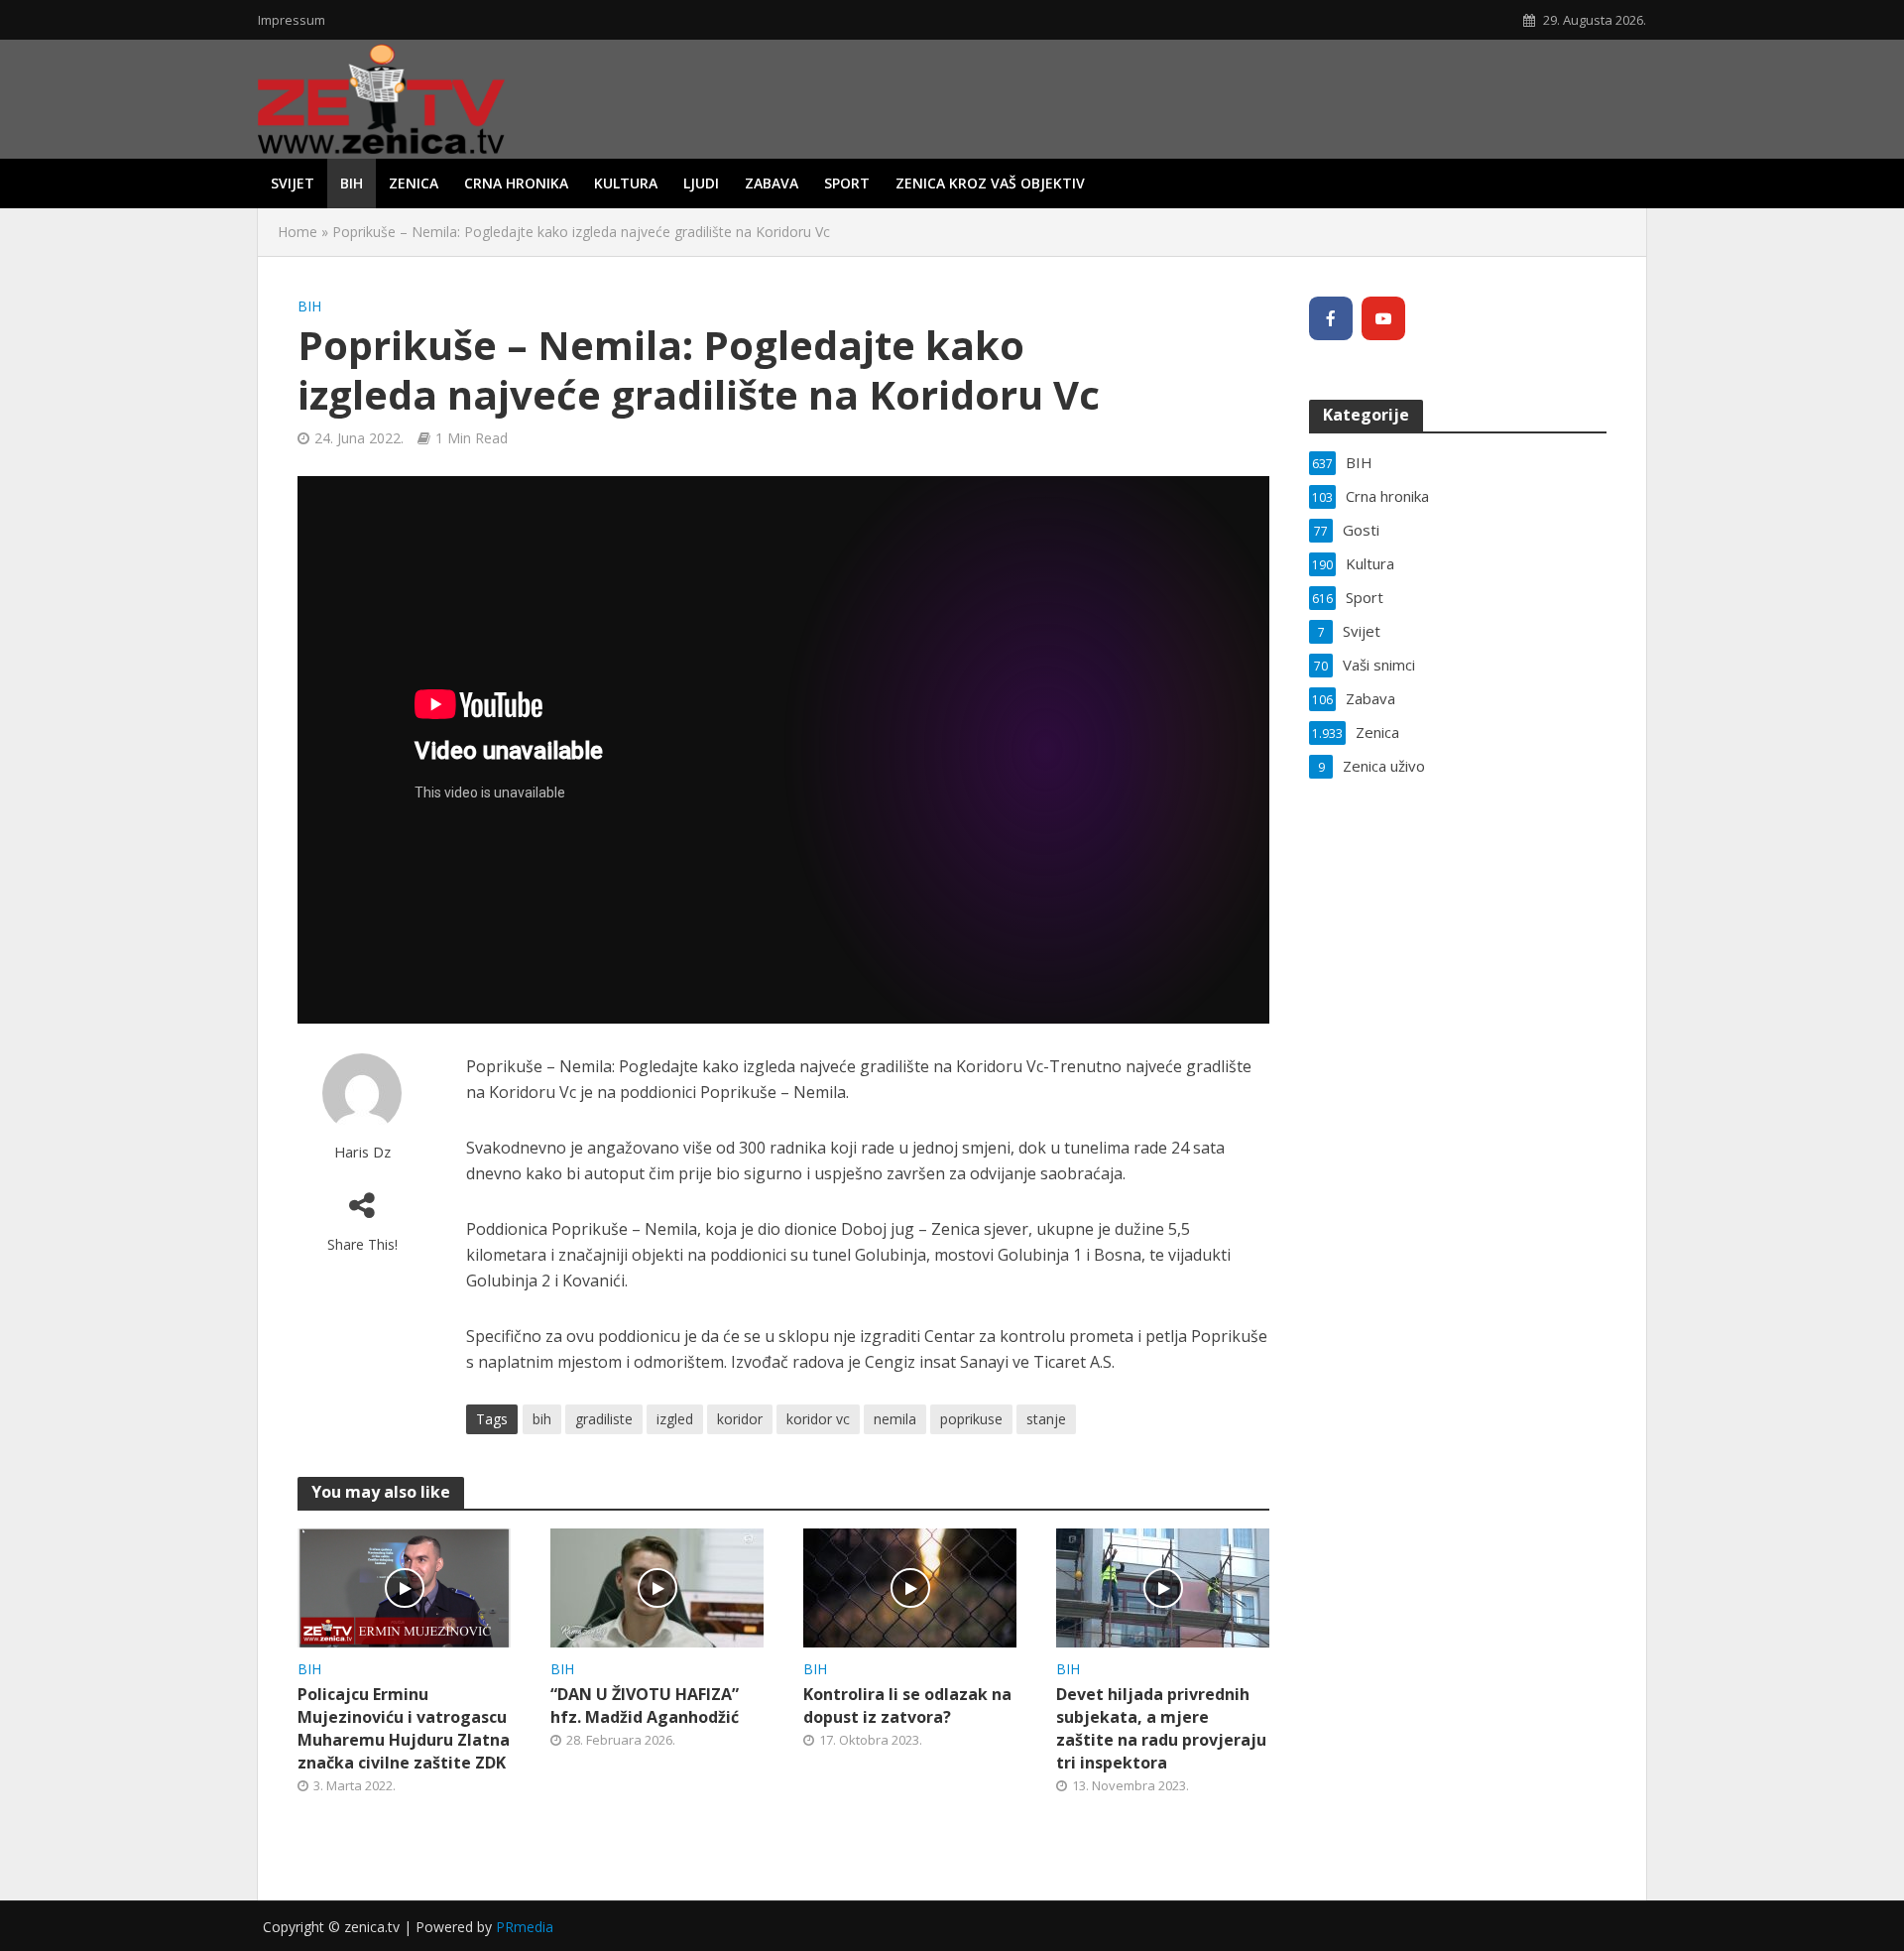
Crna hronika (516, 183)
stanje (1046, 1419)
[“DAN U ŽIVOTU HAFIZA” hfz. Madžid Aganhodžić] (657, 1586)
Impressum (292, 20)
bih (542, 1419)
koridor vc (818, 1419)
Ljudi (701, 183)
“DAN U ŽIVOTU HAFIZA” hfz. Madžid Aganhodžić (645, 1706)
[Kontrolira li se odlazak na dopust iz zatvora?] (910, 1586)
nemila (895, 1419)
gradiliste (604, 1419)
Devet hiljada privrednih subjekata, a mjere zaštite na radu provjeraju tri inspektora (1161, 1728)
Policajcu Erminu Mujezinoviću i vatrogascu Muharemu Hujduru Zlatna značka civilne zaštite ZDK (404, 1728)
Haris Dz (362, 1152)
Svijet (293, 183)
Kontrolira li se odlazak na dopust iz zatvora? (907, 1706)
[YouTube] (1383, 318)
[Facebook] (1331, 318)
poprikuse (971, 1419)
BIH (352, 183)
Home (297, 232)
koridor (740, 1419)
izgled (675, 1419)
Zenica (414, 183)
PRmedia (525, 1927)
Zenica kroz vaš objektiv (990, 183)
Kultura (626, 183)
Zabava (772, 183)
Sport (847, 183)
